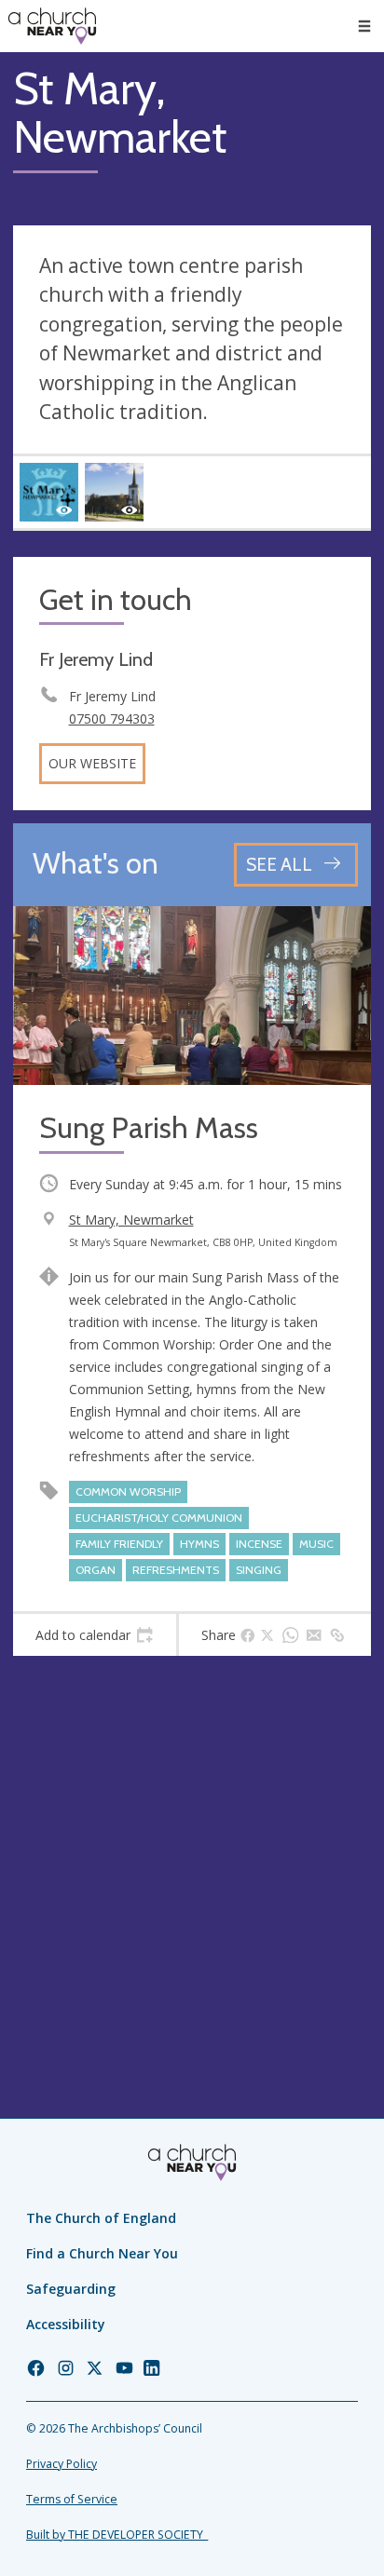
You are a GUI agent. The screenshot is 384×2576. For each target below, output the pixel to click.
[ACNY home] (52, 26)
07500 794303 (112, 719)
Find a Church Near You (102, 2253)
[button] (364, 26)
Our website (92, 763)
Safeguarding (71, 2289)
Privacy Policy (62, 2464)
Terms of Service (72, 2499)
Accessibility (66, 2324)
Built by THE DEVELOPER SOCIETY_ (117, 2535)
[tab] (95, 1635)
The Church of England (101, 2218)
